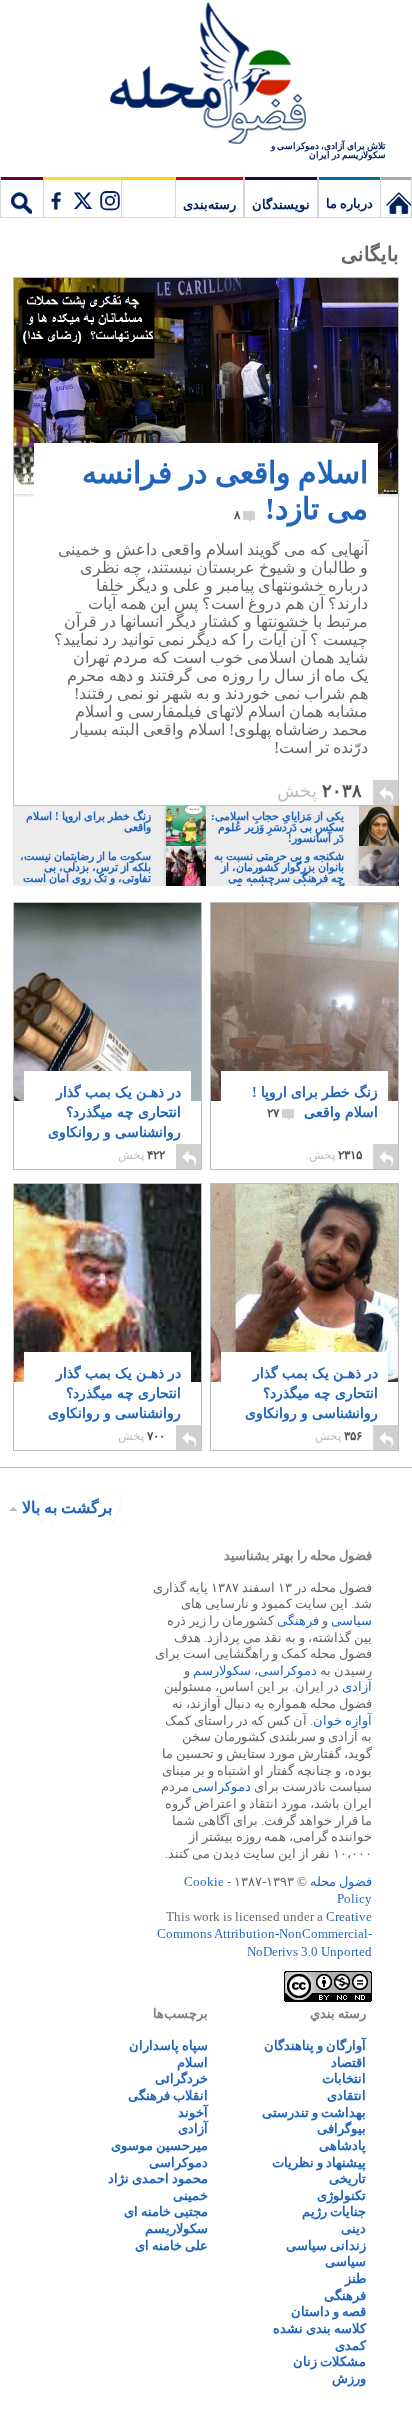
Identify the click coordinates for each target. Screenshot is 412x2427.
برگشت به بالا (67, 1507)
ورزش (349, 2378)
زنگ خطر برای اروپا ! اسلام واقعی (315, 1102)
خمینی (190, 2195)
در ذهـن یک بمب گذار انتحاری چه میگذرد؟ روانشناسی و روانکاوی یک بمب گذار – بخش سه (114, 1132)
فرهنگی (298, 1620)
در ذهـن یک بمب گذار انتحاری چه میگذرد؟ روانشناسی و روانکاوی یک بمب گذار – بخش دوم (311, 1413)
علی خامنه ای (171, 2245)
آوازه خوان (342, 1720)
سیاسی (351, 1620)
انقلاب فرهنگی (168, 2095)
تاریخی (347, 2178)
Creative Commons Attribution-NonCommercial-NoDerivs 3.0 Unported (264, 1934)
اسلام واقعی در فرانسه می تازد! (225, 490)
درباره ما (349, 203)
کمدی (350, 2345)
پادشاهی (342, 2145)
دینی (353, 2228)
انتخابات (344, 2078)
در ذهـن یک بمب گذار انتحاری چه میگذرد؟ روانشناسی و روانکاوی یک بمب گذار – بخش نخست (114, 1413)
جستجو (22, 197)
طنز (355, 2278)
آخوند (193, 2112)
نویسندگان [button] (281, 204)
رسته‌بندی (209, 204)
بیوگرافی (341, 2128)
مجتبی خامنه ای (166, 2211)
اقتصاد (348, 2062)
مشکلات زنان (329, 2361)
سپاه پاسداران (168, 2045)
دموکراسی (287, 1670)
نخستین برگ (396, 197)
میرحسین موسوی (159, 2145)
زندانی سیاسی (326, 2245)
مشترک (82, 197)
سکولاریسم (176, 2228)
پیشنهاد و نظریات (319, 2162)
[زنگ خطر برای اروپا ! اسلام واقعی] (304, 1004)
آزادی (357, 1686)
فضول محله (206, 75)
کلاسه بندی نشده (319, 2328)
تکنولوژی (341, 2195)
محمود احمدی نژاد (158, 2178)
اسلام (192, 2062)
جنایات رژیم (334, 2211)
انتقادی (346, 2095)
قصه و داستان (328, 2311)
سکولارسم (222, 1670)
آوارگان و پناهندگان (315, 2045)
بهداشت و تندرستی (314, 2112)
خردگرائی (181, 2078)
